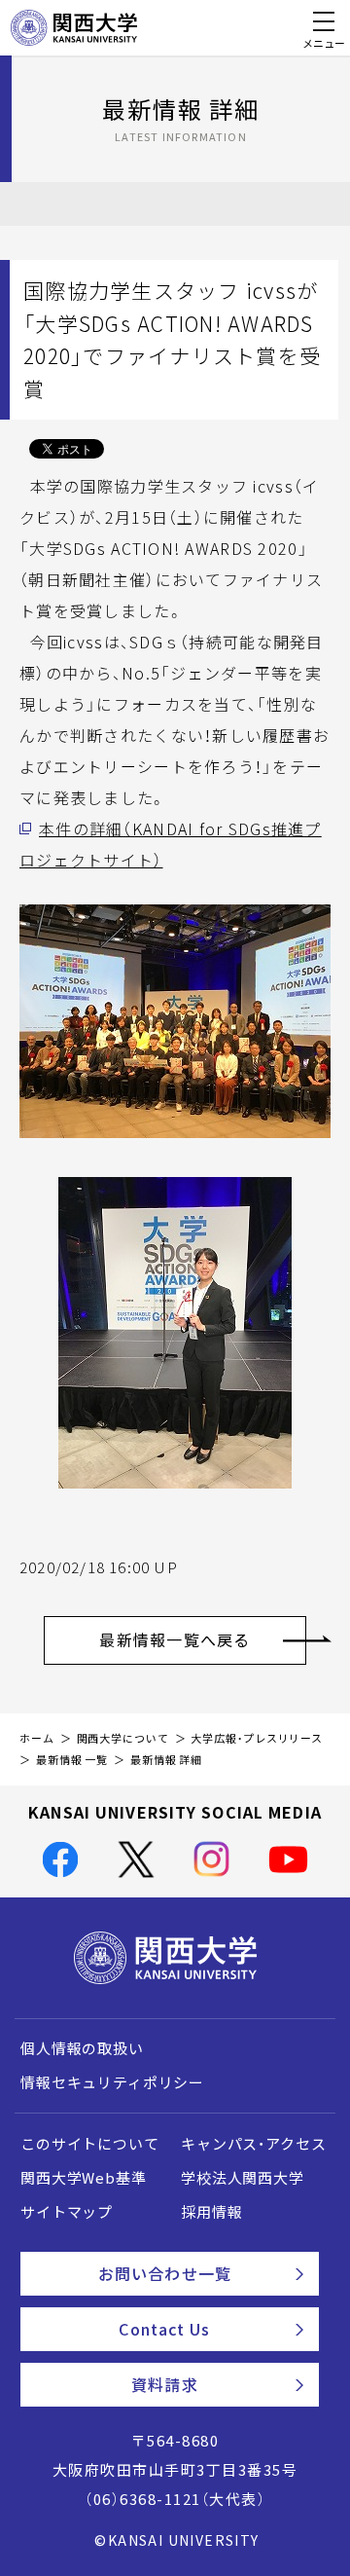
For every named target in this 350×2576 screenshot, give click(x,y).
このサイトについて (90, 2144)
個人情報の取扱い (82, 2048)
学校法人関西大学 (243, 2178)
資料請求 (164, 2384)
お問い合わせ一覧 (165, 2273)
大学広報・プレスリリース (257, 1738)
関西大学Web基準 (84, 2178)
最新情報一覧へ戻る (175, 1639)
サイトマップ (67, 2212)
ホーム (37, 1738)
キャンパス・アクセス (253, 2144)
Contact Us (164, 2329)
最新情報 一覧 (72, 1760)
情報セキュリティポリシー (112, 2082)
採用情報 (211, 2212)
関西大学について (123, 1738)
